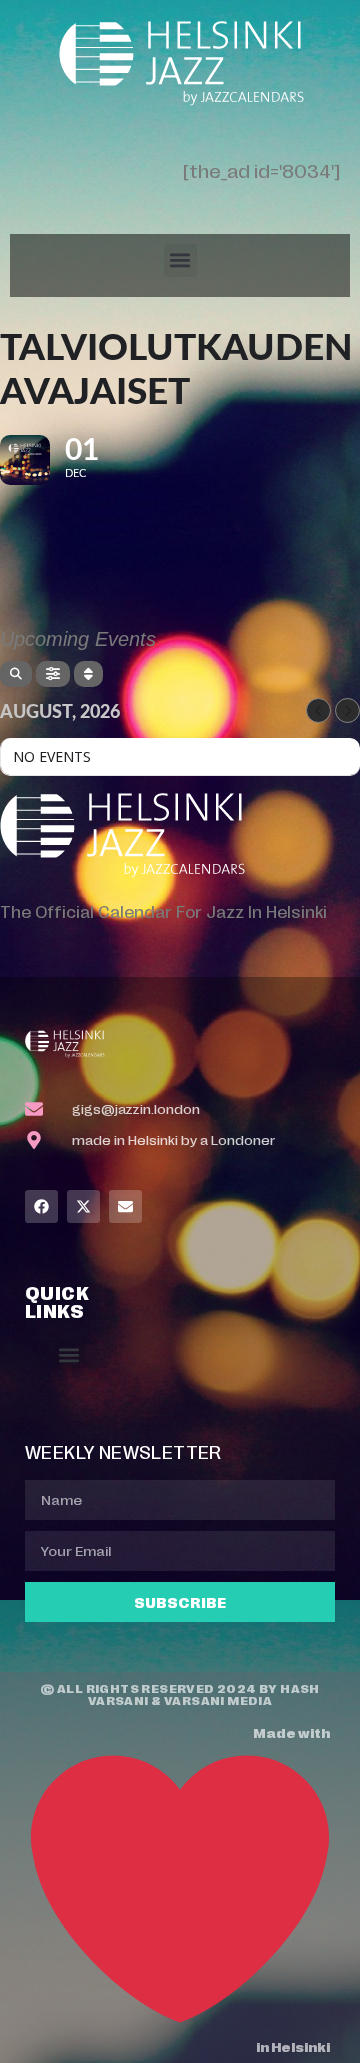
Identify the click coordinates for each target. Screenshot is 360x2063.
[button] (180, 260)
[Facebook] (41, 1206)
